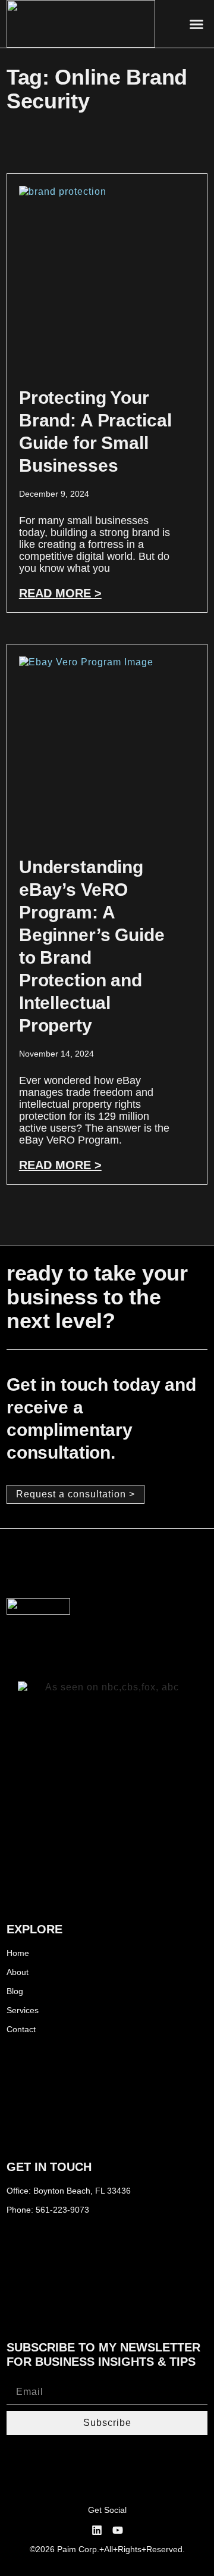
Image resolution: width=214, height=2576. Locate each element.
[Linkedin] (97, 2530)
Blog (15, 1991)
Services (23, 2010)
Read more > (60, 593)
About (18, 1972)
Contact (21, 2029)
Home (18, 1953)
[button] (197, 24)
